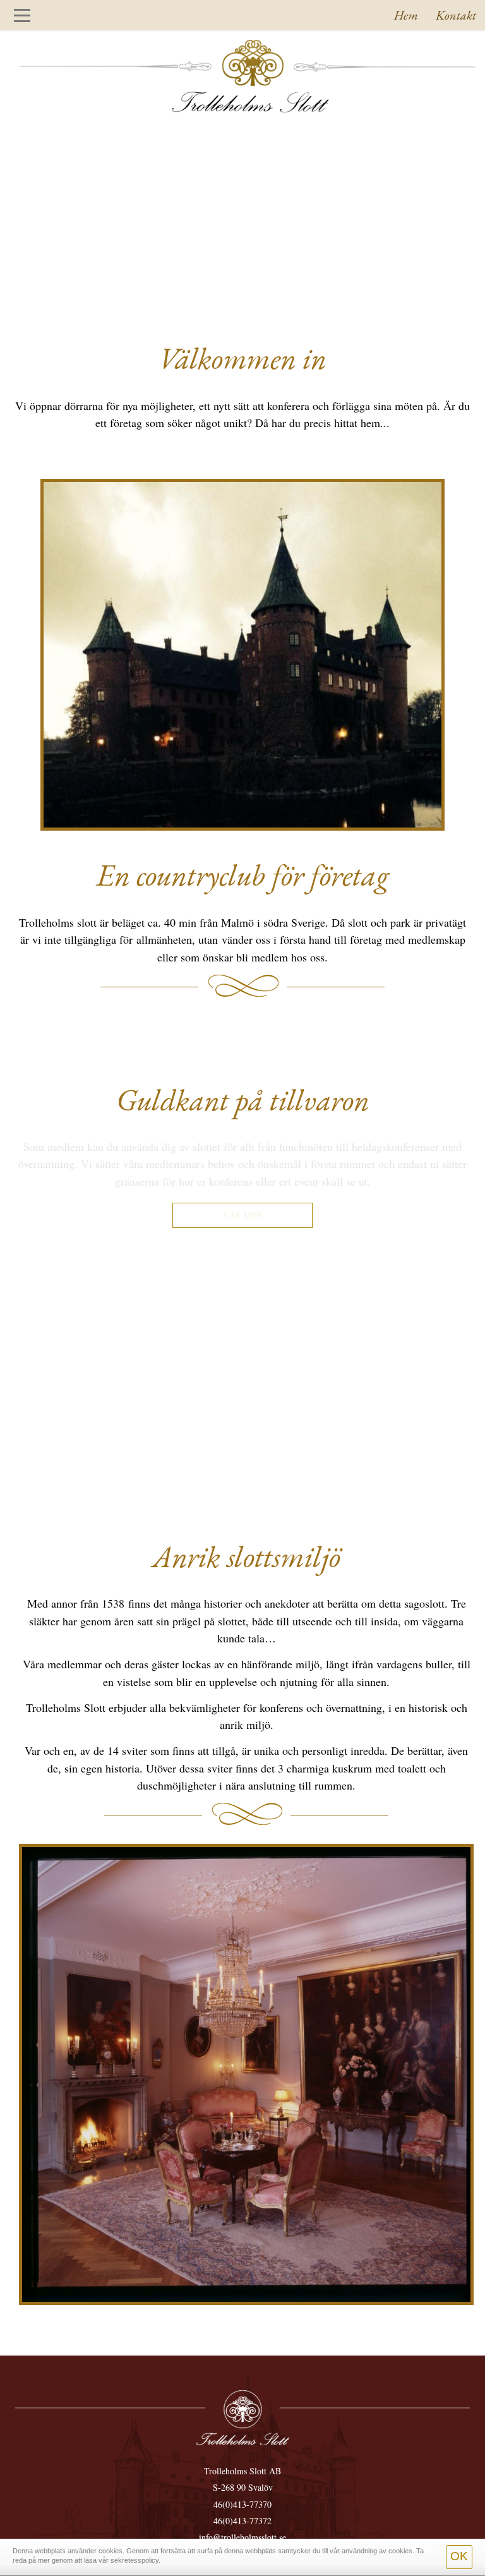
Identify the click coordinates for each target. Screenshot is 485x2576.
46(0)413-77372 (242, 2521)
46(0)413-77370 (242, 2504)
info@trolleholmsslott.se (242, 2537)
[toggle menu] (22, 15)
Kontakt (456, 15)
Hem (406, 15)
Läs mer (243, 1215)
